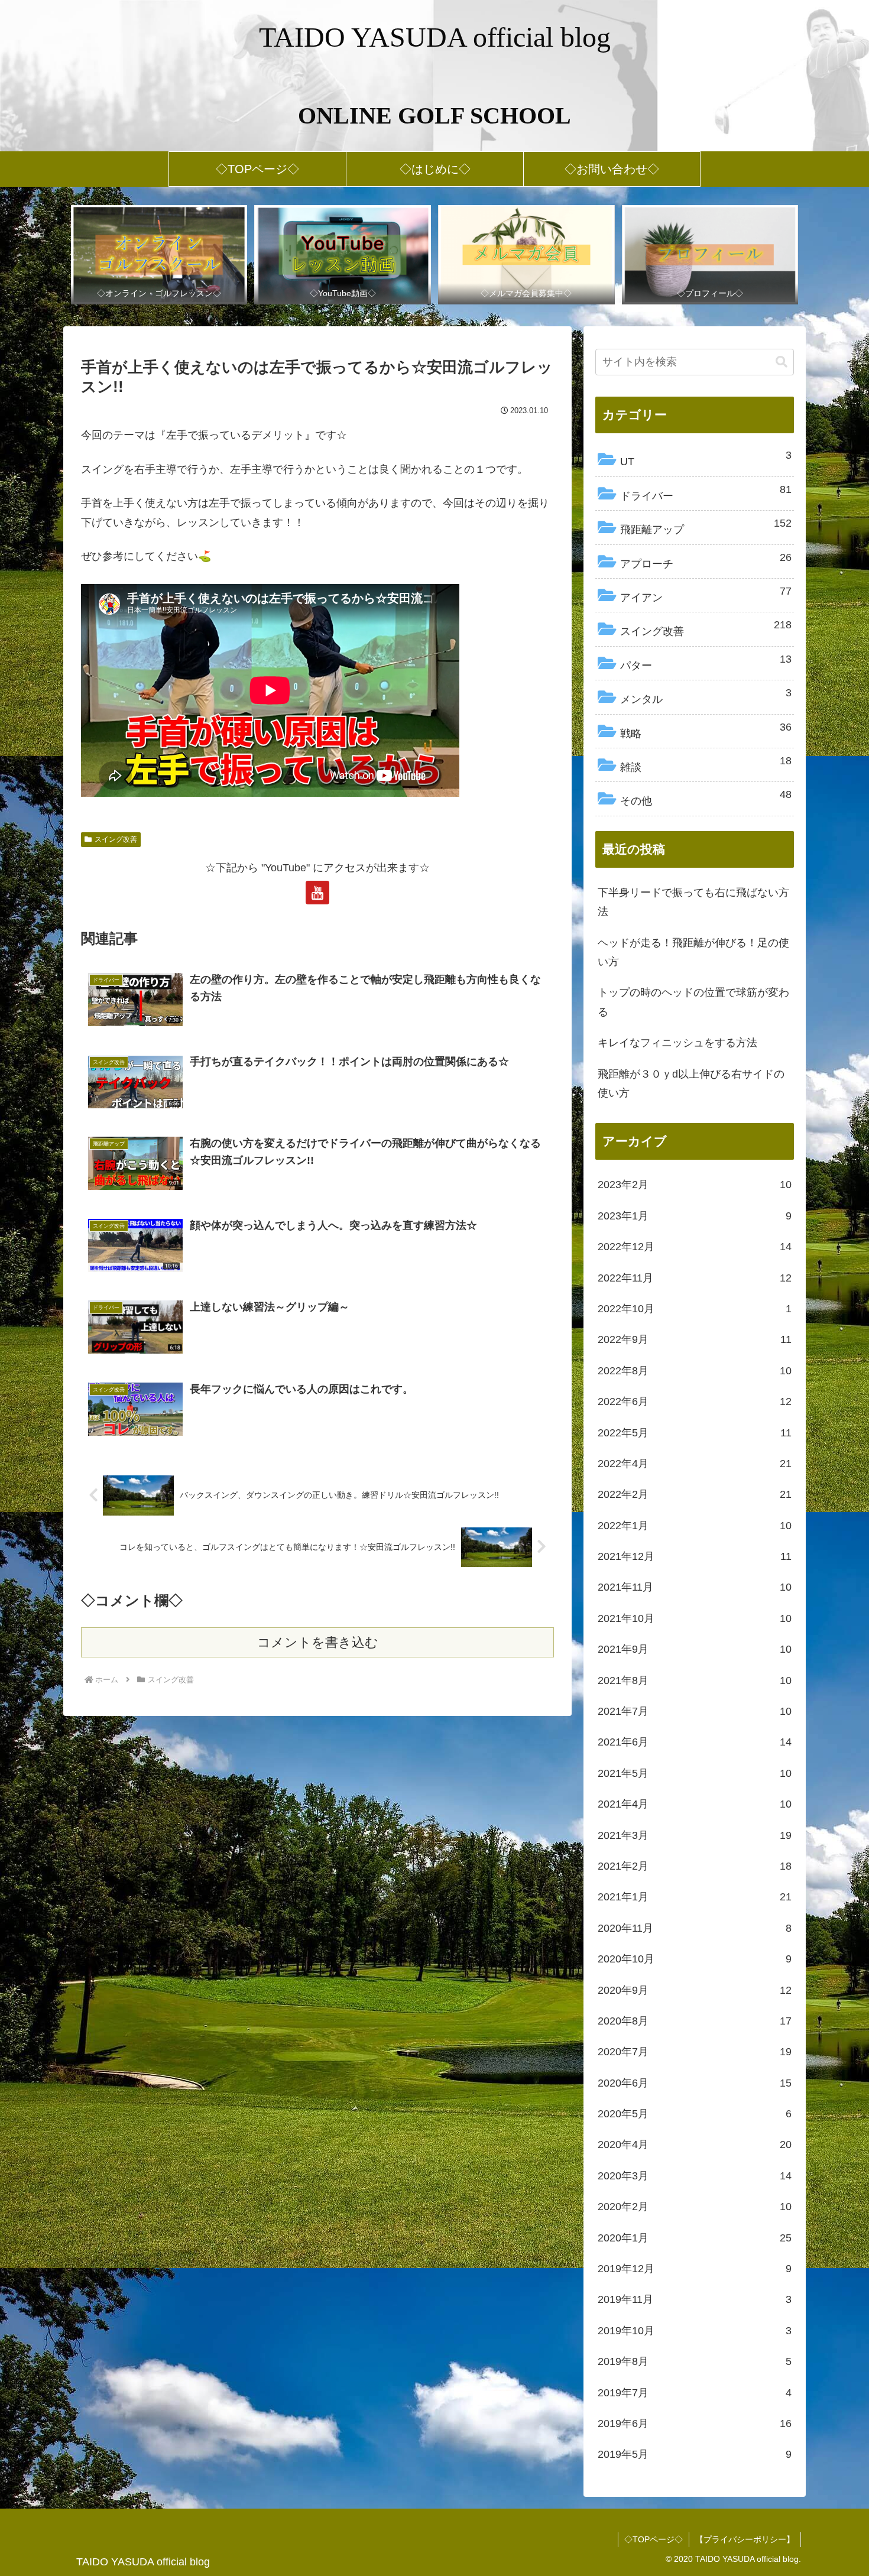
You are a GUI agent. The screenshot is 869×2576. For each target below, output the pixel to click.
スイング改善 (116, 839)
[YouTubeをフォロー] (317, 893)
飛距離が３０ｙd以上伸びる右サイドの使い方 (691, 1083)
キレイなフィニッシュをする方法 (677, 1043)
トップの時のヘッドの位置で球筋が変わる (693, 1002)
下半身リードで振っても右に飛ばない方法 (693, 902)
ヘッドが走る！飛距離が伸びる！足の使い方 (693, 952)
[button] (782, 362)
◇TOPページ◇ (654, 2539)
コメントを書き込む (318, 1642)
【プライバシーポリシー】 (745, 2539)
